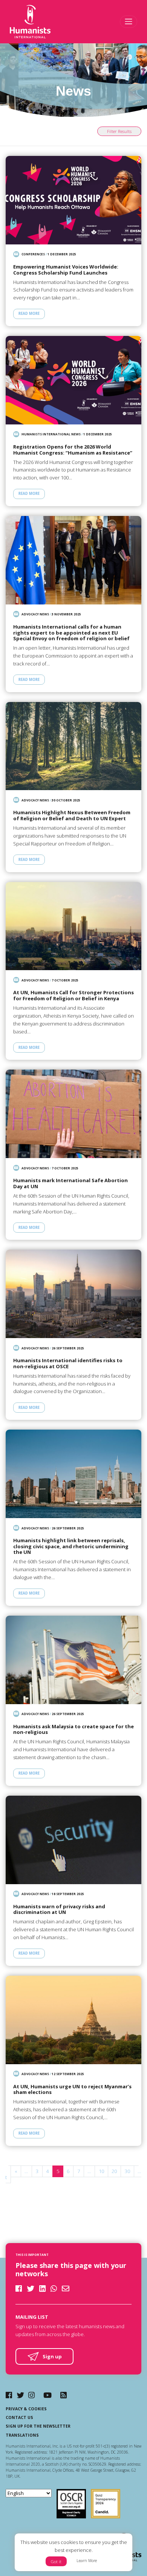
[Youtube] (47, 2395)
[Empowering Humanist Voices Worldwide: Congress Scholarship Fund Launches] (73, 200)
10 (101, 2171)
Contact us (19, 2417)
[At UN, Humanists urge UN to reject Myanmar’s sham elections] (73, 2020)
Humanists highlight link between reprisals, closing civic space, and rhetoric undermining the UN (71, 1547)
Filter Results (119, 131)
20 (114, 2171)
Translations (22, 2435)
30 (127, 2171)
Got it (56, 2562)
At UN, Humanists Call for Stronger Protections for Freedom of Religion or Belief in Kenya (73, 996)
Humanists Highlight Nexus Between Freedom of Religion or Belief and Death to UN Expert (72, 816)
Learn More (87, 2561)
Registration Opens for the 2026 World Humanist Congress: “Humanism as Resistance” (73, 450)
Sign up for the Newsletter (38, 2426)
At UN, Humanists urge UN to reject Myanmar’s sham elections (72, 2090)
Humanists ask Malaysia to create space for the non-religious (73, 1730)
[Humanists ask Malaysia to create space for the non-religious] (73, 1660)
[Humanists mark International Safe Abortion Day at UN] (73, 1114)
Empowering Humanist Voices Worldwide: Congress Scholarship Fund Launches (66, 270)
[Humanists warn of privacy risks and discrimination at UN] (73, 1840)
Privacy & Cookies (26, 2409)
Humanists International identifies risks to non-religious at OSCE (68, 1364)
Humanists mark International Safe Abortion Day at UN (70, 1183)
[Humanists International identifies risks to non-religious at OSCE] (73, 1294)
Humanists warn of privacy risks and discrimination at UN (59, 1910)
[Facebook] (9, 2395)
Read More (29, 314)
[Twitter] (20, 2395)
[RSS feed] (64, 2395)
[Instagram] (31, 2395)
